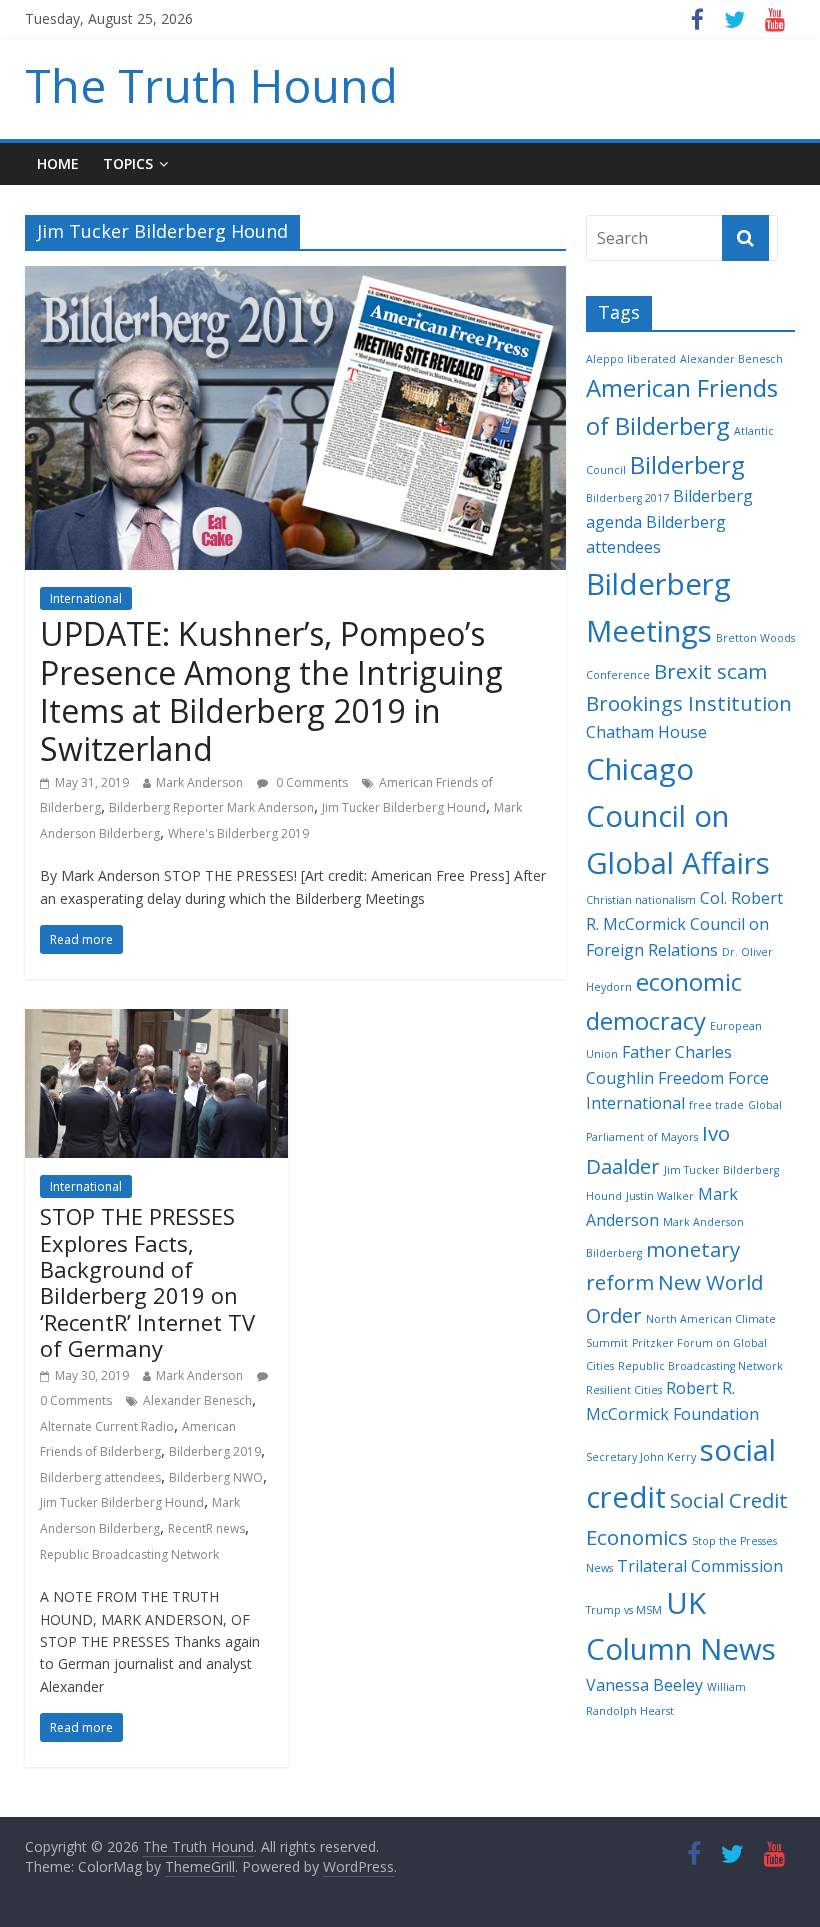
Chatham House (646, 732)
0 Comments (310, 782)
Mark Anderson (199, 782)
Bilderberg (687, 464)
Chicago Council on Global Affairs (678, 816)
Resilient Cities (624, 1390)
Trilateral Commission (700, 1566)
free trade (716, 1105)
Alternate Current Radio (107, 1426)
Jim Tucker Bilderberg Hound (404, 807)
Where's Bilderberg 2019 (238, 833)
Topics (128, 163)
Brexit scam (710, 671)
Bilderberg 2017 (627, 498)
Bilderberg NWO (216, 1477)
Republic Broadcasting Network (129, 1554)
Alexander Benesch (197, 1400)
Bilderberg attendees (100, 1477)
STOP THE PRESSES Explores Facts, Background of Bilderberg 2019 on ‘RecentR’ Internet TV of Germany (147, 1282)
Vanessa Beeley (644, 1685)
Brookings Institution (689, 703)
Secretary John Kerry (641, 1457)
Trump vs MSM (624, 1610)
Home (58, 163)
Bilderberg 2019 (215, 1451)
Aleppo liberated (631, 359)
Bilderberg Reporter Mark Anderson (211, 807)
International (86, 598)
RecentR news (206, 1528)
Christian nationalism (641, 900)
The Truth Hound (211, 85)
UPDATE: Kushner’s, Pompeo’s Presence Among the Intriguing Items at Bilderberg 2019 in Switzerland (271, 691)
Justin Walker (660, 1196)
